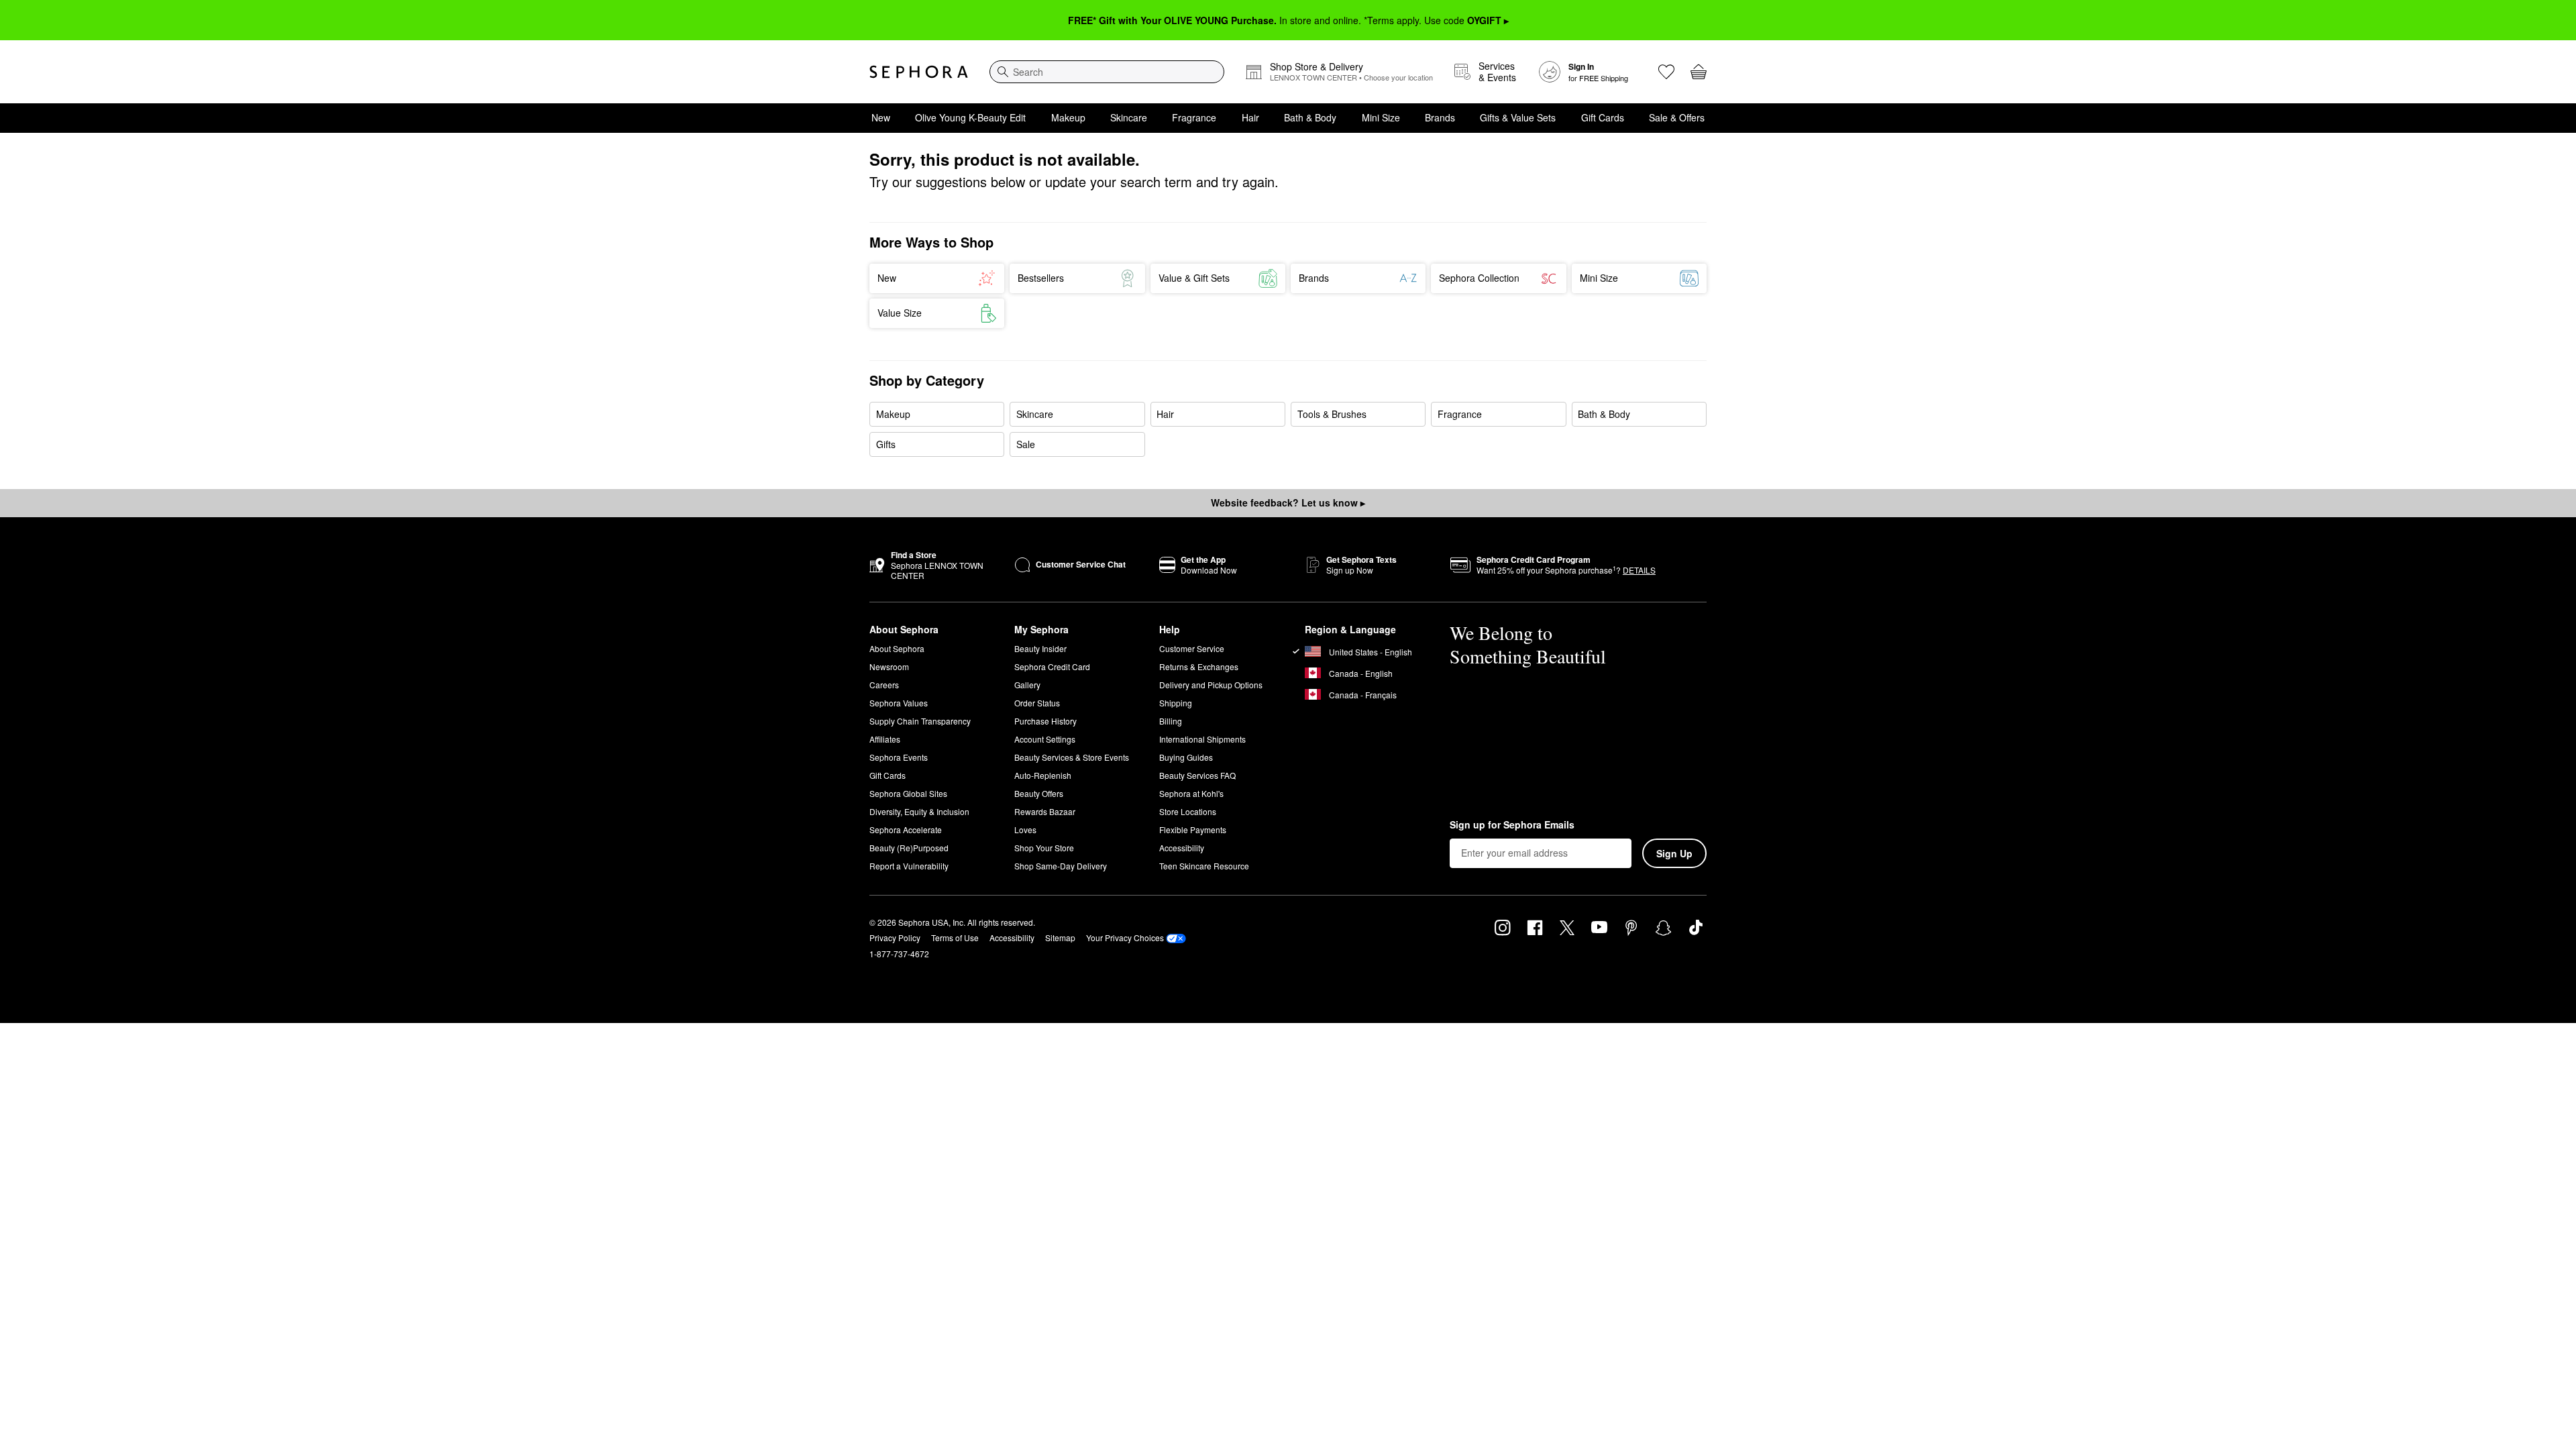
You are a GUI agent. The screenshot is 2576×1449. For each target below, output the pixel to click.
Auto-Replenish (1043, 775)
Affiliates (885, 739)
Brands (1440, 117)
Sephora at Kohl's (1191, 793)
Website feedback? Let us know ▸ (1288, 502)
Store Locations (1188, 811)
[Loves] (1666, 72)
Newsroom (889, 666)
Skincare (1129, 117)
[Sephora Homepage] (919, 72)
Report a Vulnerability (909, 866)
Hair (1250, 117)
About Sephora (897, 648)
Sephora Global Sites (908, 793)
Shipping (1176, 703)
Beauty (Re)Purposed (909, 848)
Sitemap (1060, 937)
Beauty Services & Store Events (1072, 757)
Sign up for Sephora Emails (1512, 825)
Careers (884, 685)
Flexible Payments (1193, 829)
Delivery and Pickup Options (1211, 685)
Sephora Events (899, 757)
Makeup (1068, 117)
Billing (1171, 721)
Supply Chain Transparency (920, 721)
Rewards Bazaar (1045, 811)
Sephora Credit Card (1052, 666)
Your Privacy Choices (1125, 937)
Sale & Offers (1677, 117)
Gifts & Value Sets (1518, 117)
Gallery (1027, 685)
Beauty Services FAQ (1197, 775)
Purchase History (1045, 721)
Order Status (1037, 703)
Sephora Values (899, 703)
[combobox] (1107, 72)
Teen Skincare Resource (1204, 866)
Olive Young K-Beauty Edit (970, 117)
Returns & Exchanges (1199, 666)
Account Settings (1045, 739)
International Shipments (1202, 739)
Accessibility (1182, 848)
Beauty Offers (1039, 793)
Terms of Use (955, 937)
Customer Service (1192, 648)
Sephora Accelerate (906, 829)
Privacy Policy (895, 937)
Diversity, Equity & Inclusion (919, 811)
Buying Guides (1186, 757)
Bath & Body (1310, 117)
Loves (1025, 829)
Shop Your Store (1044, 848)
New (881, 117)
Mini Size (1381, 117)
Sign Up (1674, 853)
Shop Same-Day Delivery (1061, 866)
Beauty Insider (1040, 648)
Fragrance (1194, 117)
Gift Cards (1603, 117)
